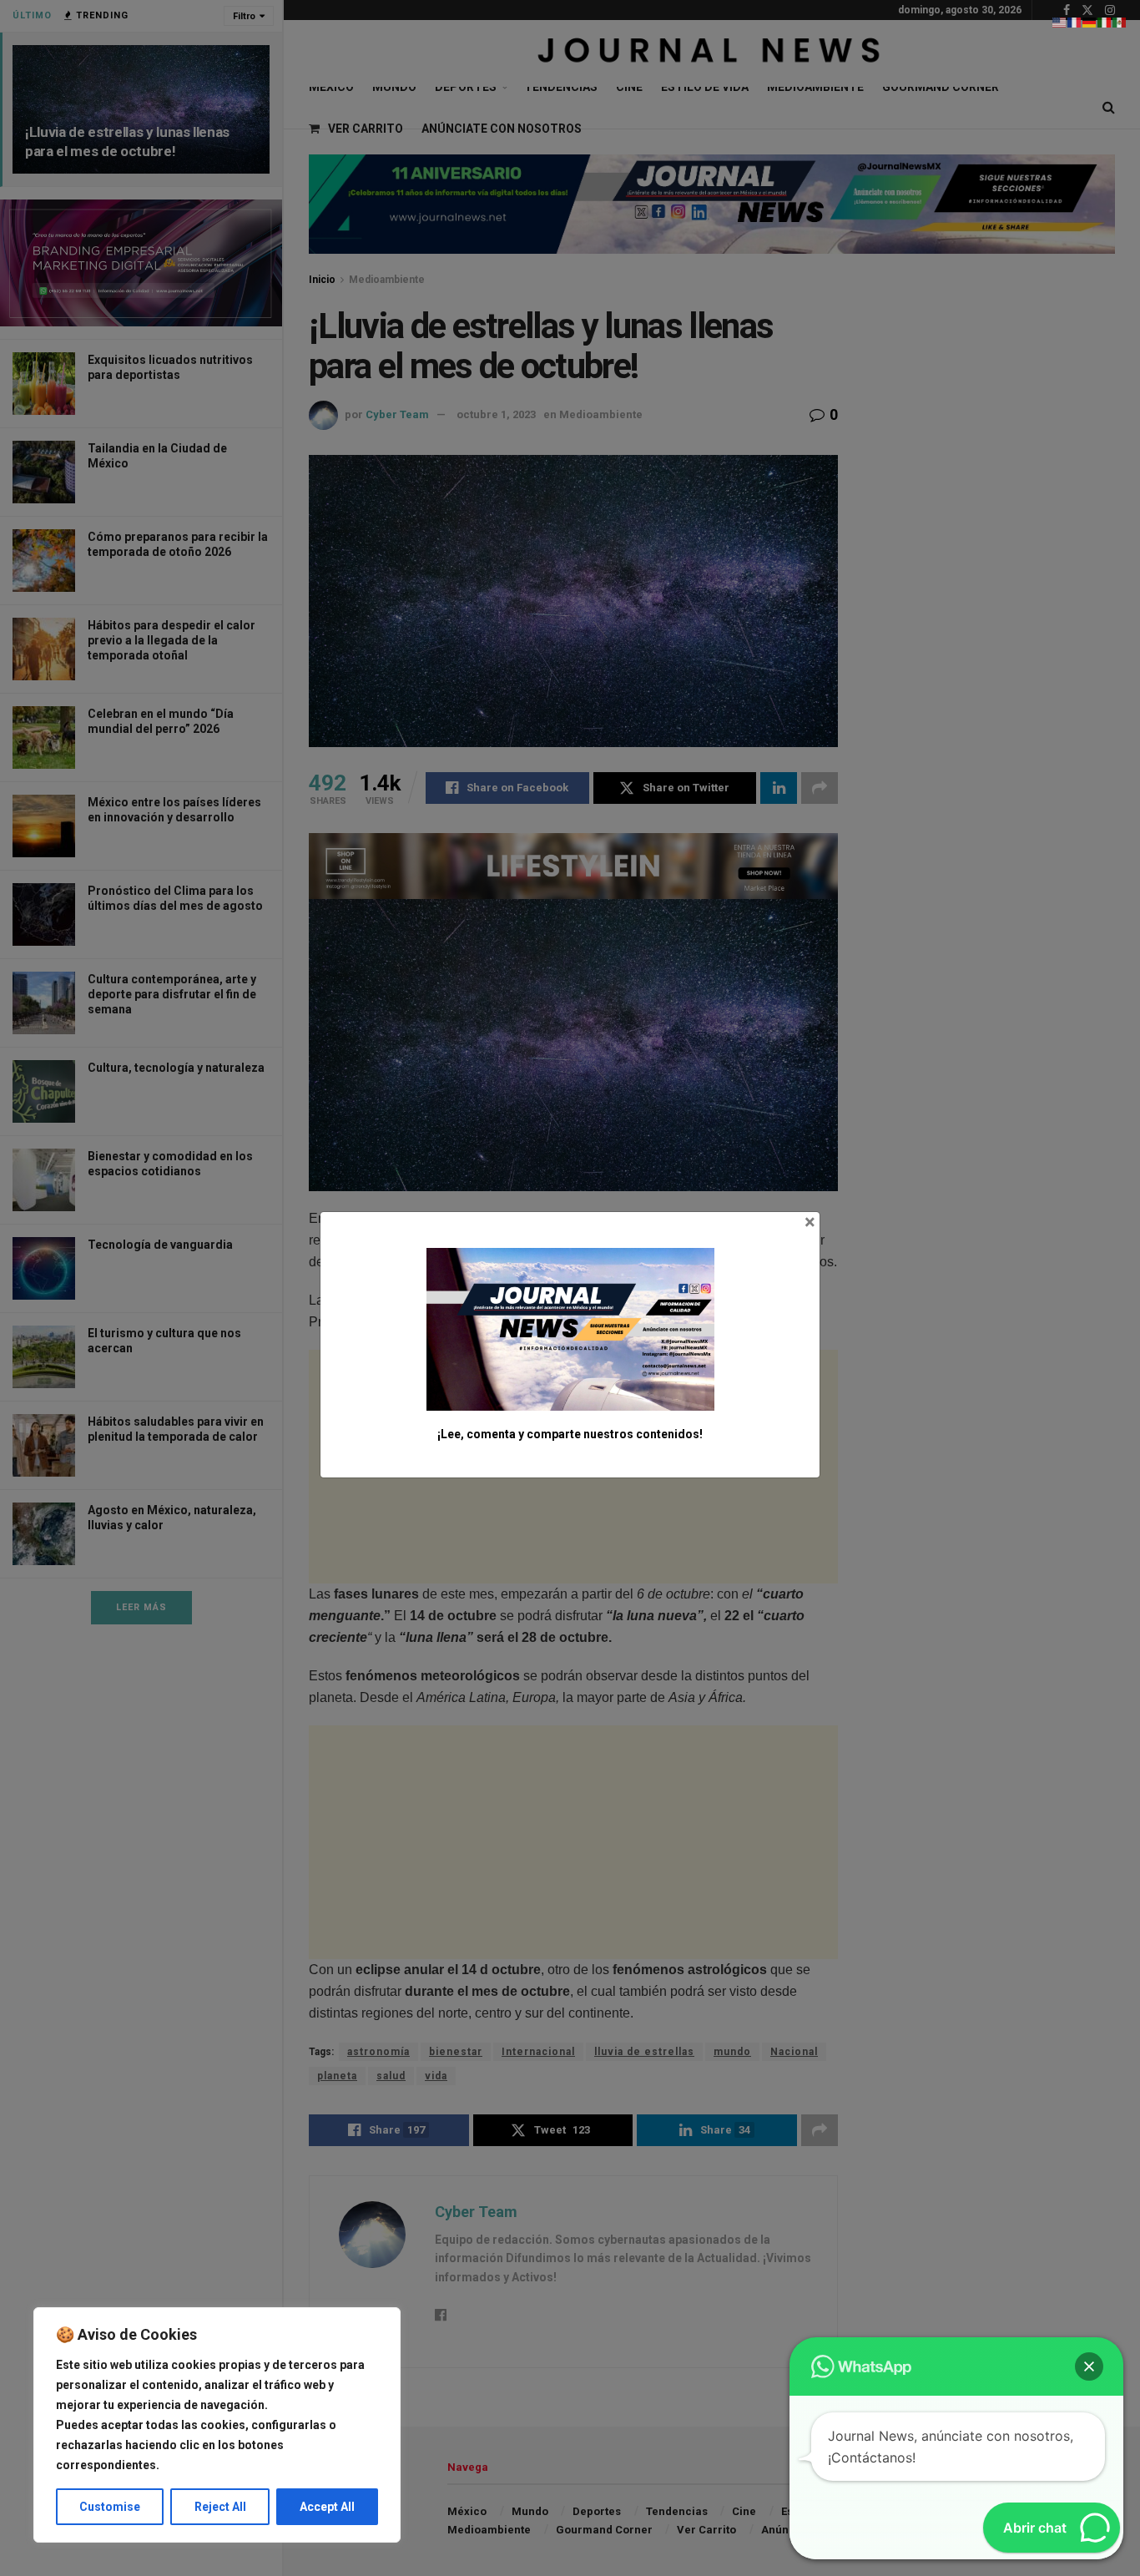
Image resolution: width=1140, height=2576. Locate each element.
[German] (1090, 22)
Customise (110, 2507)
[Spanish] (1120, 22)
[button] (1089, 2366)
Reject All (220, 2507)
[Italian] (1105, 22)
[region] (217, 2425)
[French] (1075, 22)
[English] (1060, 22)
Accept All (327, 2507)
